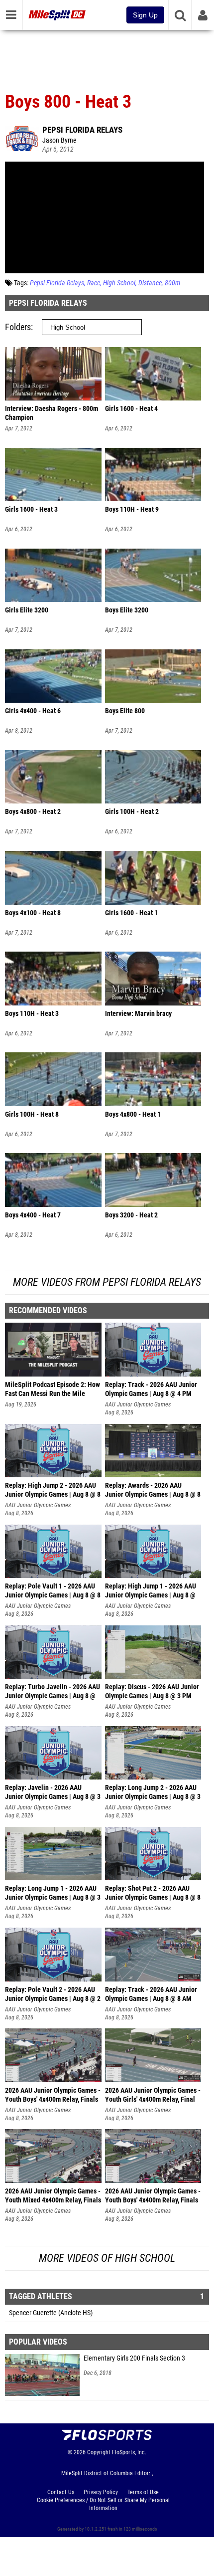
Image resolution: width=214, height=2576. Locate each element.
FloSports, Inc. (129, 2452)
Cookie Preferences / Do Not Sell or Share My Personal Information (103, 2504)
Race (94, 283)
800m (172, 283)
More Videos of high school (107, 2258)
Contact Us (61, 2492)
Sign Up (145, 15)
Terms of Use (143, 2492)
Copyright (99, 2452)
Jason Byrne (59, 140)
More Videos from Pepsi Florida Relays (107, 1282)
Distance (150, 283)
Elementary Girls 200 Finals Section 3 (134, 2358)
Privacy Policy (101, 2492)
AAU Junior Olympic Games (138, 1404)
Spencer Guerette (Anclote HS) (51, 2313)
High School (119, 283)
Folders (18, 327)
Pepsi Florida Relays (82, 130)
